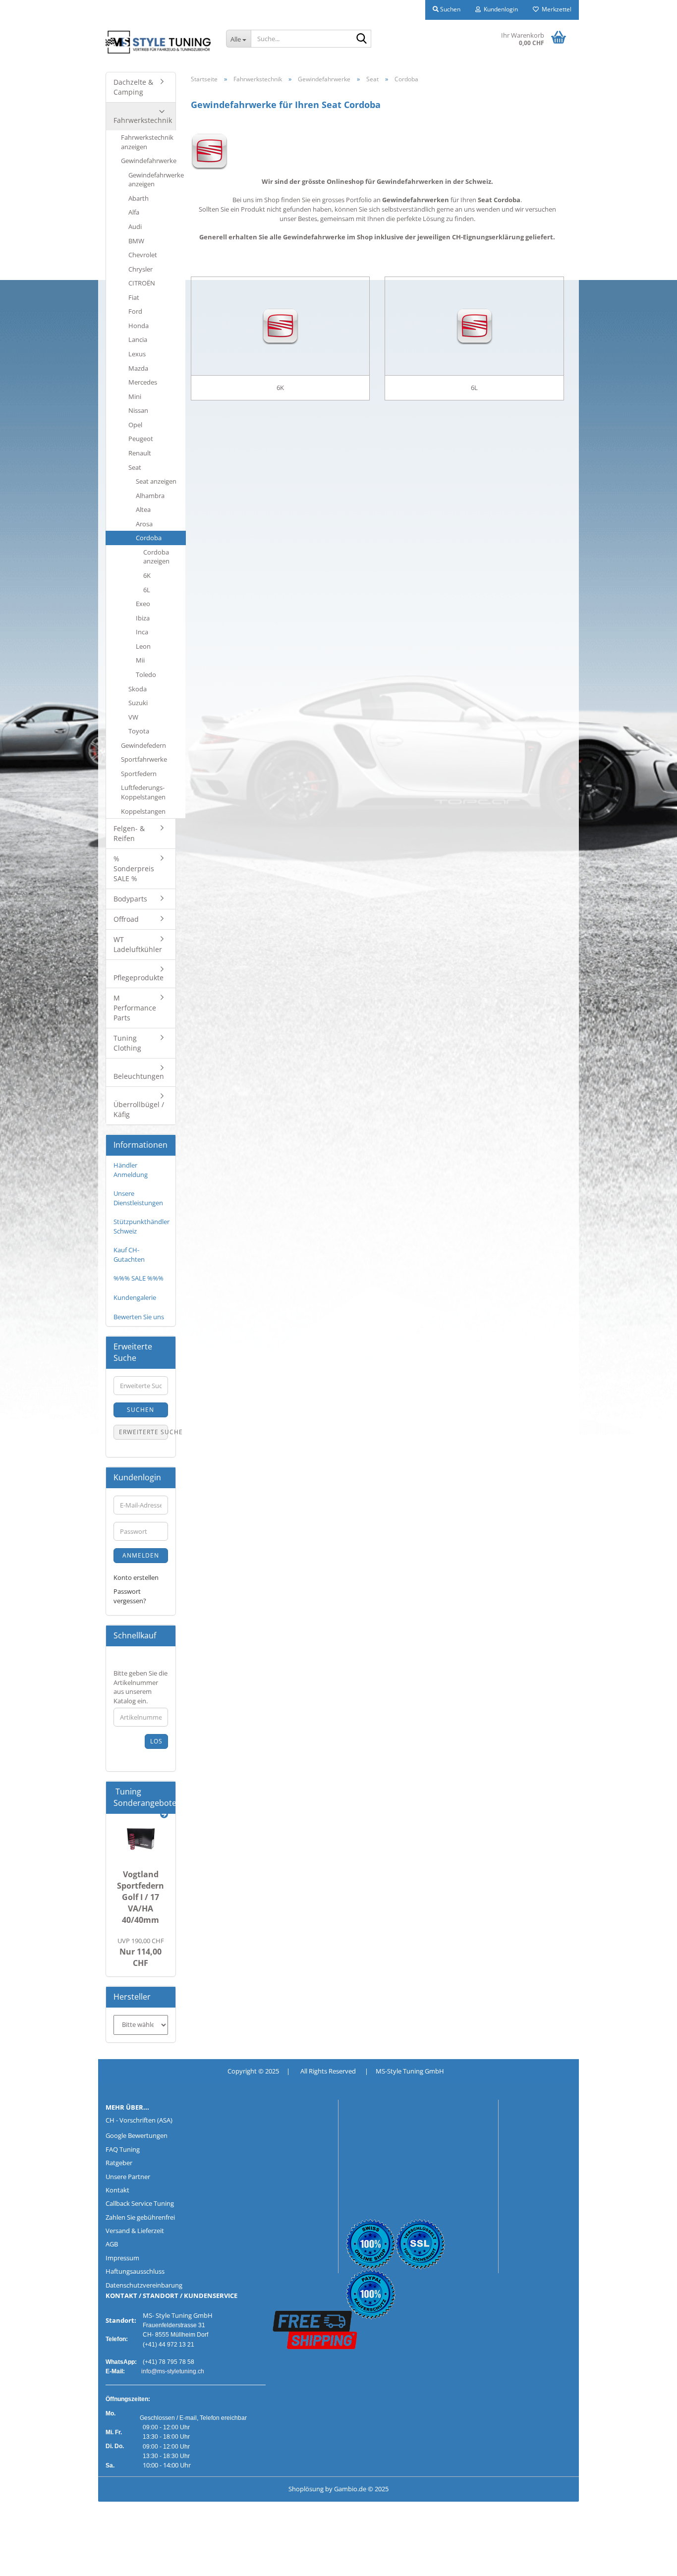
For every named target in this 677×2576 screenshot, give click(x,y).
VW (133, 717)
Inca (142, 632)
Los (156, 1741)
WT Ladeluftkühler (138, 944)
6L (147, 590)
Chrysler (141, 269)
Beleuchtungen (139, 1076)
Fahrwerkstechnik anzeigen (147, 142)
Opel (135, 425)
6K (147, 575)
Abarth (139, 198)
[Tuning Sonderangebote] (164, 1815)
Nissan (138, 410)
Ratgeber (119, 2163)
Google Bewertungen (137, 2135)
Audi (135, 226)
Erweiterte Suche (143, 1432)
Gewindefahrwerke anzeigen (156, 180)
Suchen (141, 1410)
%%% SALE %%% (139, 1278)
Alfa (134, 212)
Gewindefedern (143, 745)
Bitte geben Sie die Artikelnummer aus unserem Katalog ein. (141, 1687)
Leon (143, 646)
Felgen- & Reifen (129, 833)
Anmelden (141, 1555)
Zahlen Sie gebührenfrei (140, 2217)
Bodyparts (130, 899)
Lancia (138, 339)
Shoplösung (306, 2489)
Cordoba (149, 538)
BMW (136, 241)
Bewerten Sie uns (139, 1317)
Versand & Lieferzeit (135, 2231)
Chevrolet (143, 255)
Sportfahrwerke (144, 759)
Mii (140, 660)
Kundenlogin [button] (499, 9)
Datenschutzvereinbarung (144, 2285)
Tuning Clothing (127, 1043)
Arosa (144, 524)
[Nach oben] (27, 2561)
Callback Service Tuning (140, 2203)
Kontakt (117, 2190)
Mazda (138, 368)
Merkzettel (555, 9)
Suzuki (138, 703)
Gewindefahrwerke (149, 161)
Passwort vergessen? (130, 1596)
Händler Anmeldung (131, 1170)
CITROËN (142, 283)
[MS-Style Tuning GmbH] (158, 42)
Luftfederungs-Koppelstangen (143, 792)
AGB (112, 2244)
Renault (140, 453)
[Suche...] (362, 39)
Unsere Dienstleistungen (138, 1198)
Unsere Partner (128, 2177)
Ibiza (143, 618)
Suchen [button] (450, 9)
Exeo (143, 604)
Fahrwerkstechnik (143, 120)
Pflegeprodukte (139, 978)
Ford (135, 311)
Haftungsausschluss (135, 2271)
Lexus (137, 354)
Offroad (126, 919)
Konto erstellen (136, 1577)
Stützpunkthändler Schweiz (141, 1226)
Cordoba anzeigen (156, 557)
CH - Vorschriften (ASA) (139, 2120)
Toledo (146, 674)
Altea (143, 509)
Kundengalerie (135, 1297)
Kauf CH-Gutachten (129, 1255)
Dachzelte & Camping (133, 87)
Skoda (138, 689)
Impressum (122, 2258)
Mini (135, 396)
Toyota (139, 731)
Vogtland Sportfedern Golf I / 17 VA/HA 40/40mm (141, 1897)
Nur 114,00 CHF (141, 1952)
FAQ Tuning (123, 2149)
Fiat (134, 297)
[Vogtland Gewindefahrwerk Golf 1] (141, 1839)
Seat (135, 467)
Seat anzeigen (156, 481)
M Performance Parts (135, 1008)
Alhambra (150, 496)
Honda (139, 326)
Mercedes (143, 382)
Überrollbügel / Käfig (139, 1109)
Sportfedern (139, 774)
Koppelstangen (143, 811)
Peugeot (141, 439)
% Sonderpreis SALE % (134, 868)
